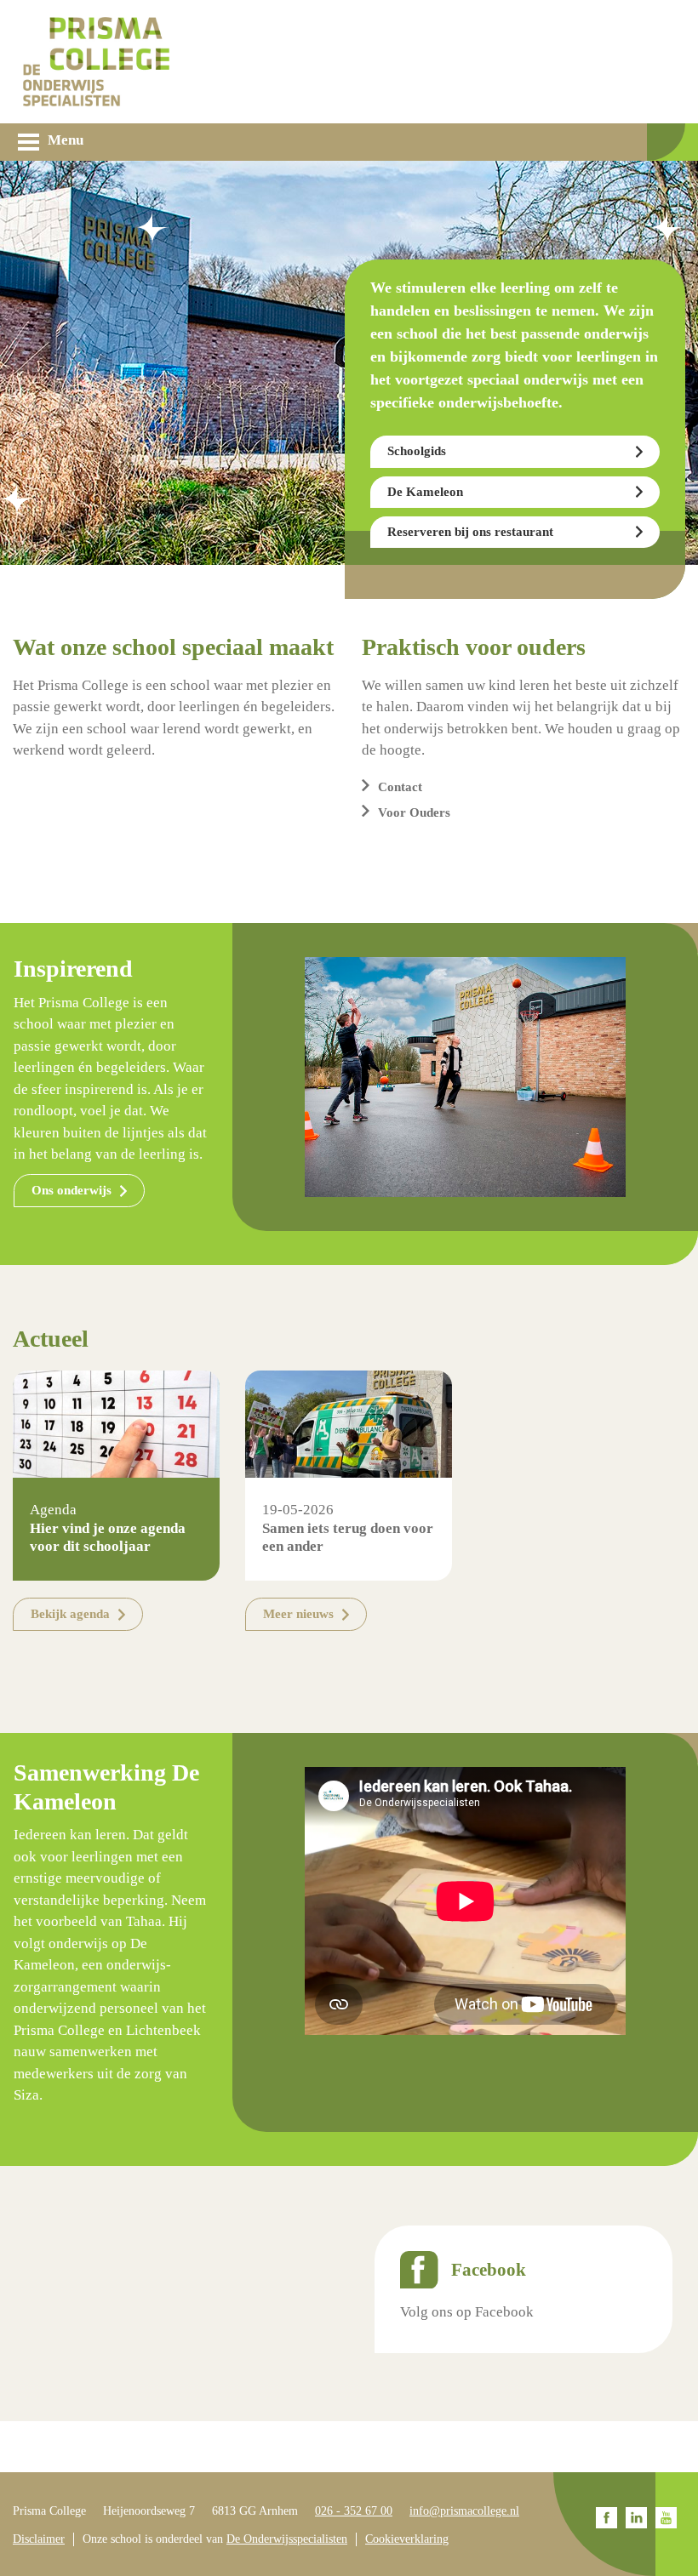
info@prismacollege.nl (464, 2511)
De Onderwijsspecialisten (287, 2539)
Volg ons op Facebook (467, 2312)
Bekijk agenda (70, 1614)
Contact (400, 787)
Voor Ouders (414, 812)
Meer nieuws (298, 1614)
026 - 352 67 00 (354, 2511)
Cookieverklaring (407, 2539)
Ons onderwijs (72, 1190)
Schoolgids (417, 451)
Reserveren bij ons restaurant (470, 532)
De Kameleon (425, 492)
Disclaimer (39, 2539)
